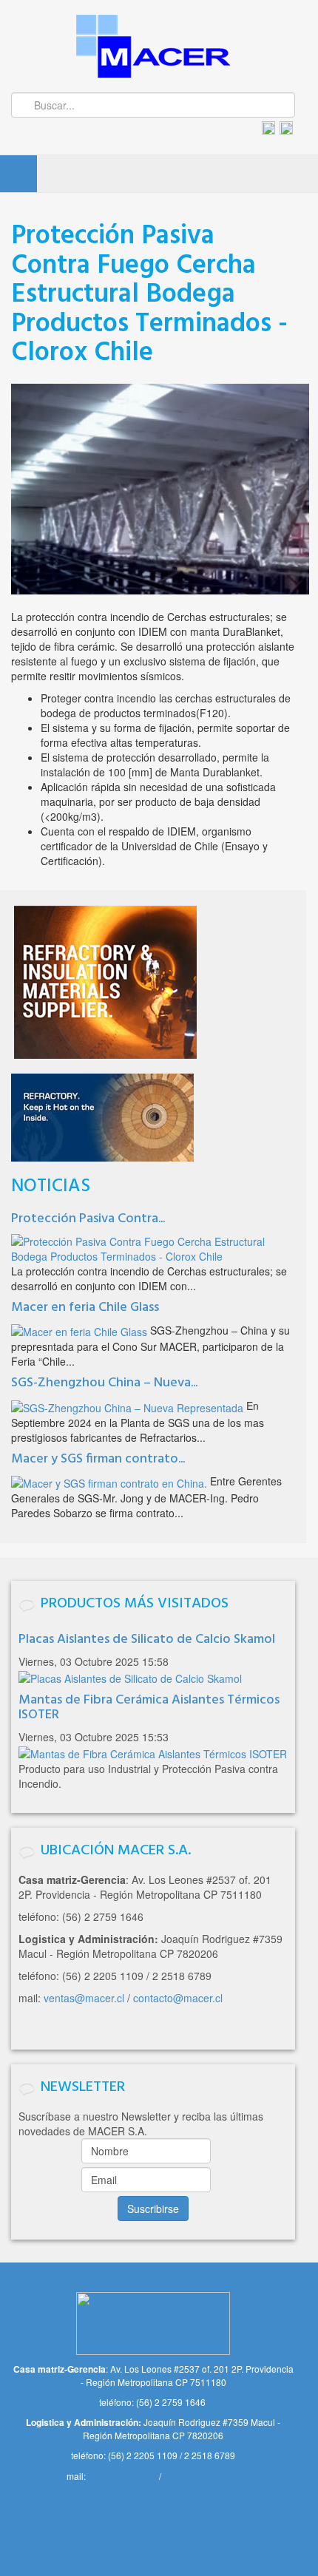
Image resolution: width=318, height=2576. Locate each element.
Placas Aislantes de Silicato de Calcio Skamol (147, 1640)
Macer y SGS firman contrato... (98, 1459)
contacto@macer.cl (178, 1998)
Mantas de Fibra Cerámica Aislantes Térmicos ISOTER (149, 1708)
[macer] (153, 46)
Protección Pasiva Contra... (88, 1219)
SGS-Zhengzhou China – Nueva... (104, 1383)
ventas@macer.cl (84, 1998)
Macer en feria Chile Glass (85, 1308)
